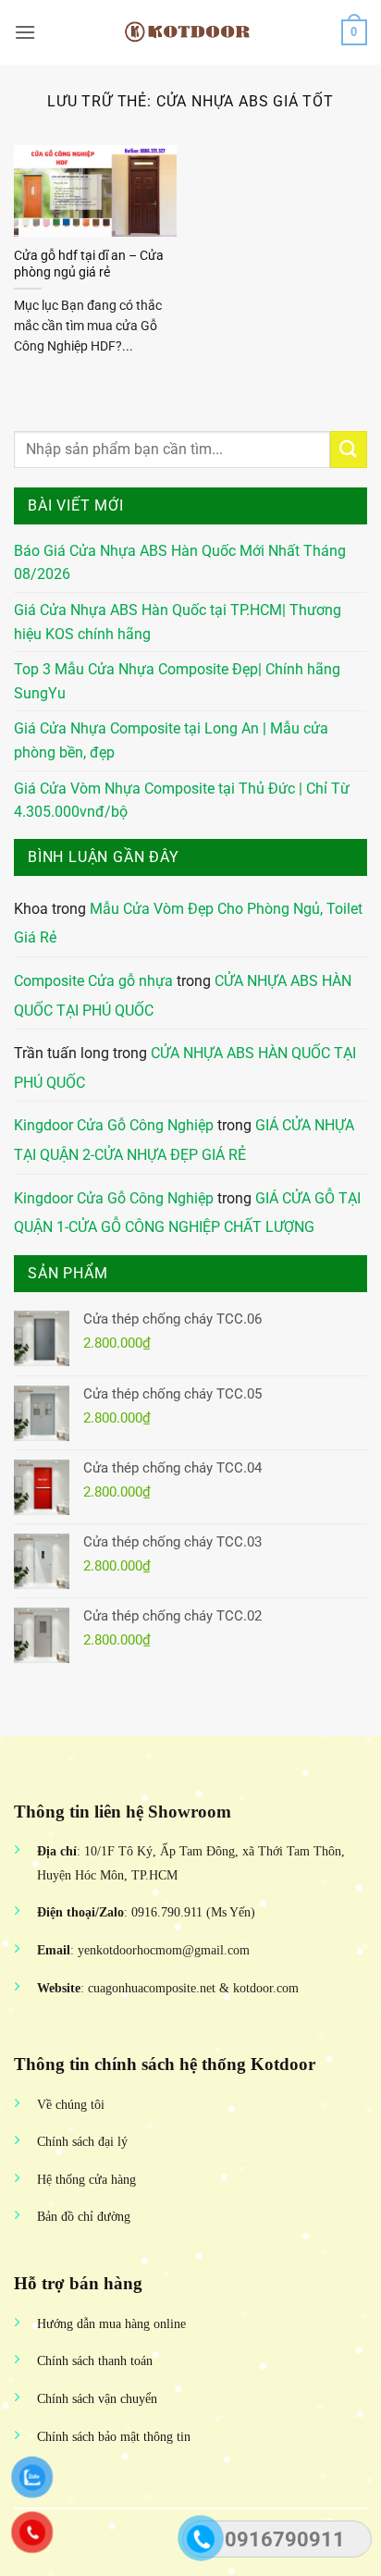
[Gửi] (349, 449)
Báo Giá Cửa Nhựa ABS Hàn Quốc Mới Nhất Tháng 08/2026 (180, 563)
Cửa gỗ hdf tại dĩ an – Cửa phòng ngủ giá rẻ (89, 264)
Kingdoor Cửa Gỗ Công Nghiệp (114, 1125)
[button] (25, 32)
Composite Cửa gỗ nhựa (93, 981)
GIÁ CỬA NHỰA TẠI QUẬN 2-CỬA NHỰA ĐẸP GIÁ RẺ (184, 1140)
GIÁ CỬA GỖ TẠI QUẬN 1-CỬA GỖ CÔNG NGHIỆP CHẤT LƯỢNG (187, 1213)
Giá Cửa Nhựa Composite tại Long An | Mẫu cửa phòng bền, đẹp (171, 740)
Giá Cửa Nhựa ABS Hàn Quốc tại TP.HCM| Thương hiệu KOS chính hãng (178, 622)
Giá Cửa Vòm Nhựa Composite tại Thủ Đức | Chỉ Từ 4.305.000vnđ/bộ (182, 801)
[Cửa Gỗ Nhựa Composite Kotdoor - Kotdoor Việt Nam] (190, 32)
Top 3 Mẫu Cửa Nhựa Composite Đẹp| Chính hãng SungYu (177, 681)
